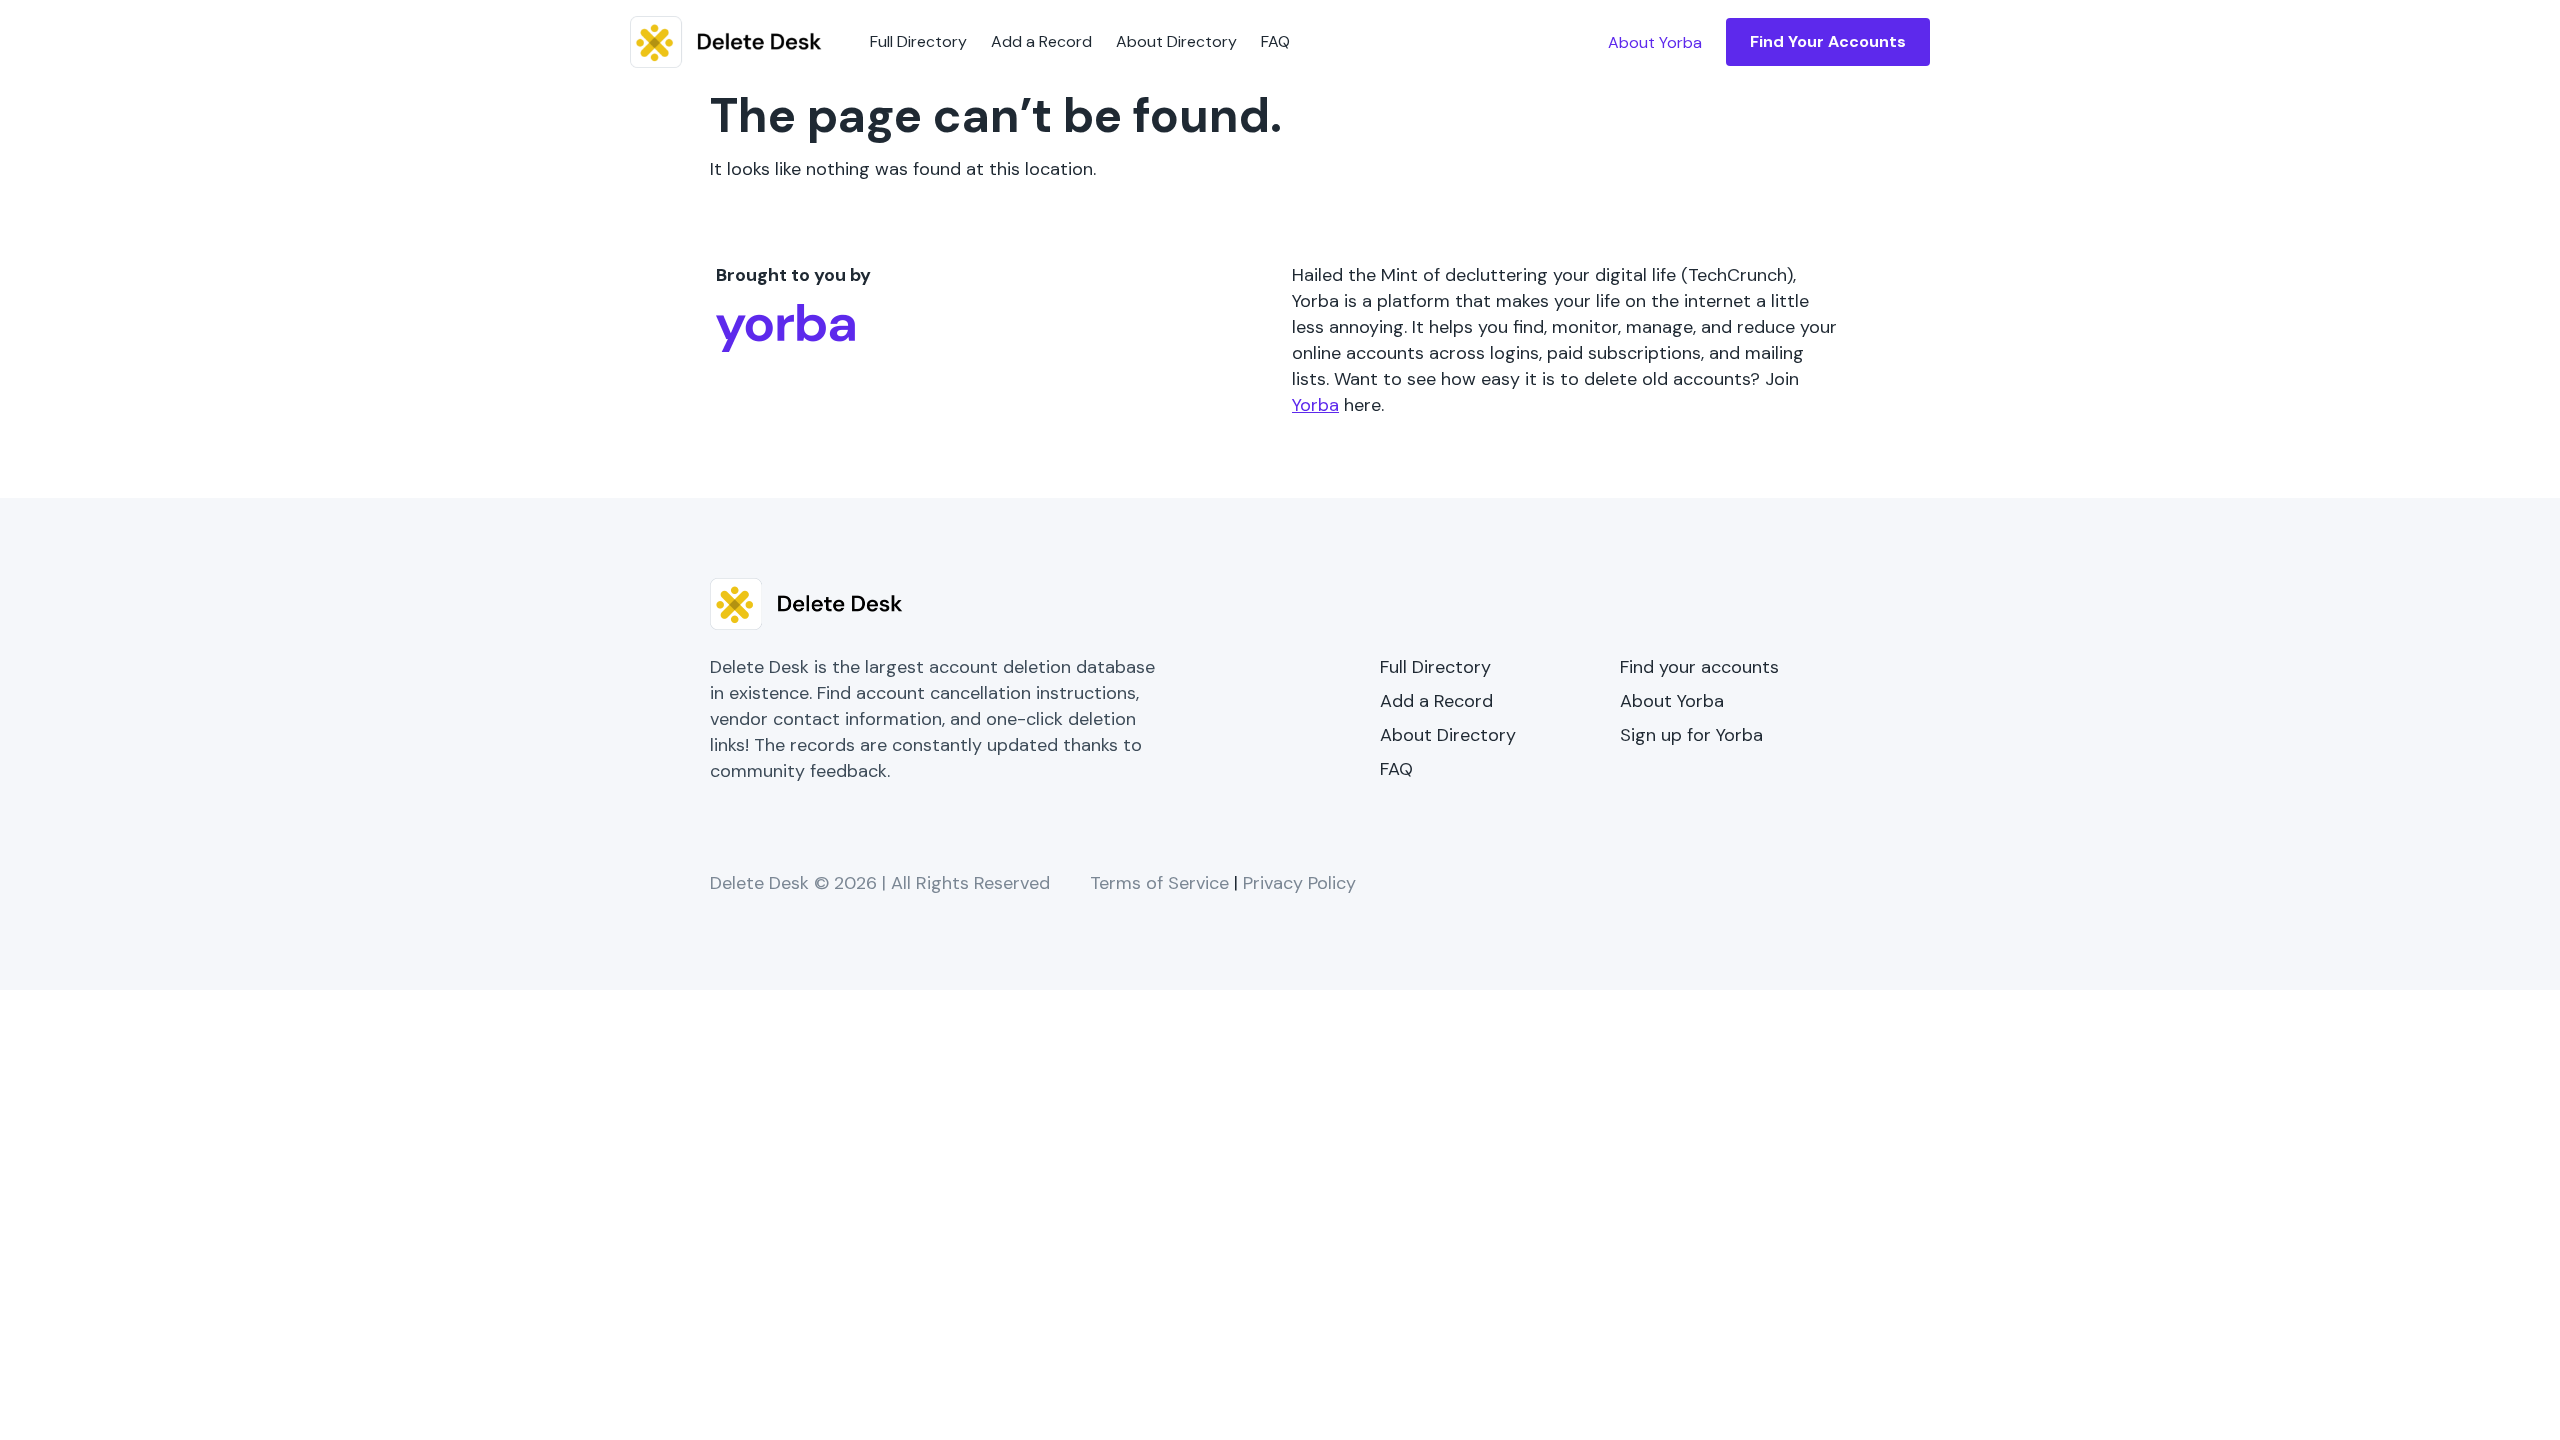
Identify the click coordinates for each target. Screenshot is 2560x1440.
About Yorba (1672, 701)
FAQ (1275, 41)
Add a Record (1041, 41)
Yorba (1315, 405)
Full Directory (918, 41)
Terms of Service (1159, 883)
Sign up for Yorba (1691, 735)
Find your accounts (1699, 667)
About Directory (1176, 41)
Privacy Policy (1299, 883)
